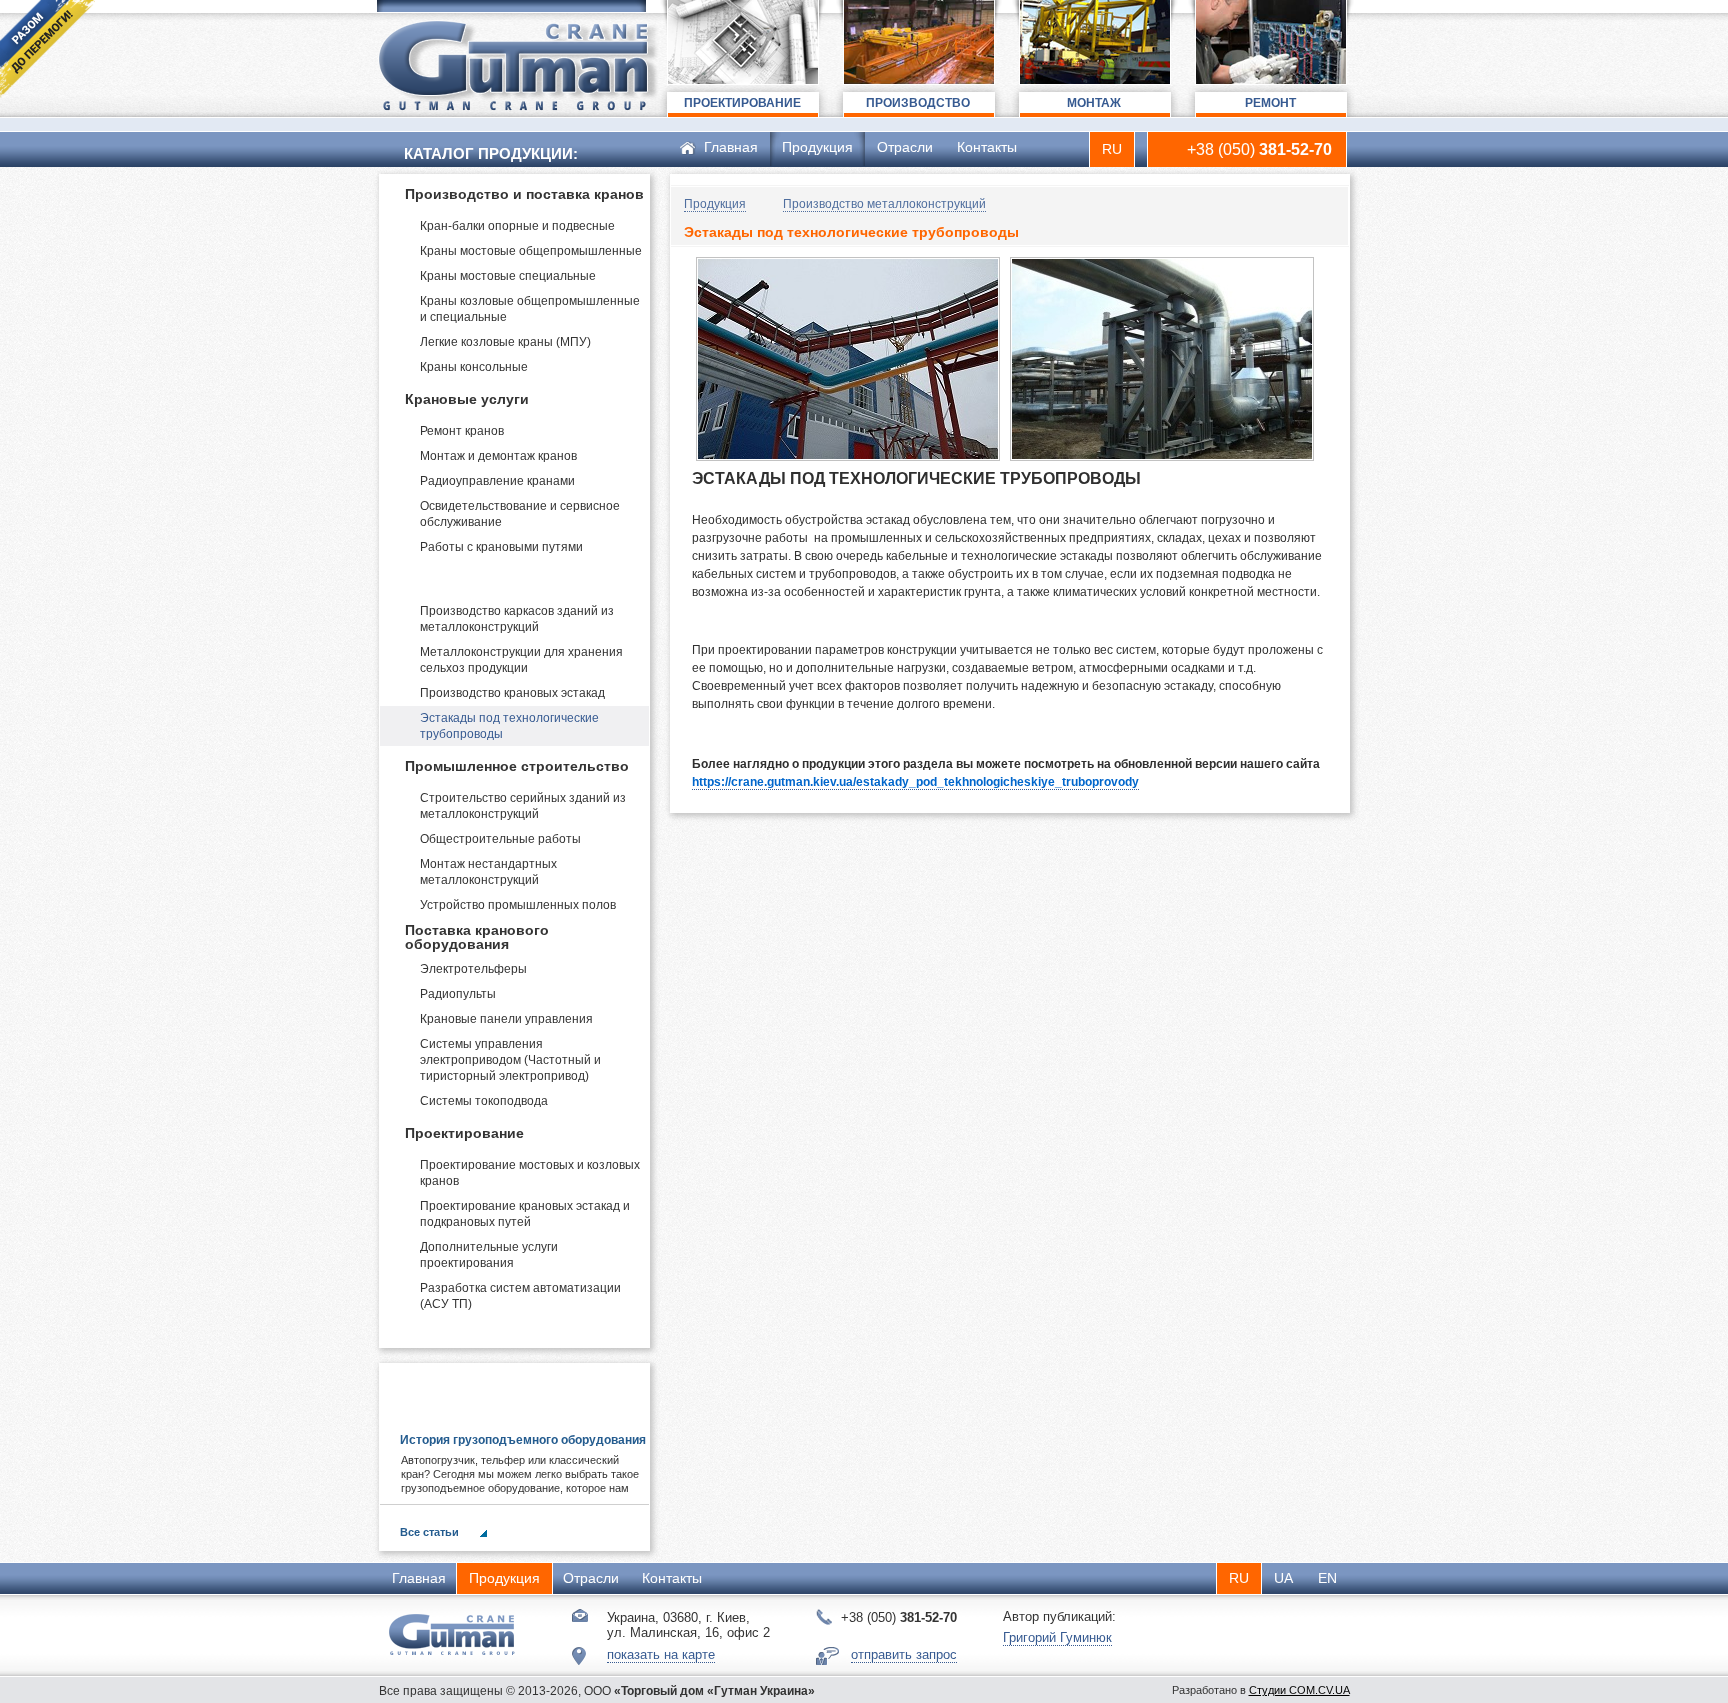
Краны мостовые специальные (508, 276)
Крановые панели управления (506, 1019)
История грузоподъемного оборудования (523, 1440)
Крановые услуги (467, 399)
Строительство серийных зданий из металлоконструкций (523, 806)
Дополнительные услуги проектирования (489, 1255)
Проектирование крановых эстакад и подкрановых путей (525, 1214)
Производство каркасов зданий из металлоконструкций (517, 619)
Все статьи (429, 1532)
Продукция (817, 147)
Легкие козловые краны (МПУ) (505, 342)
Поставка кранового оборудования (477, 937)
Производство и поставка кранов (524, 194)
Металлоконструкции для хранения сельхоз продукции (521, 660)
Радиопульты (458, 994)
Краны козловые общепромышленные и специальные (530, 309)
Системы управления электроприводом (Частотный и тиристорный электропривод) (510, 1060)
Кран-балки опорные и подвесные (517, 226)
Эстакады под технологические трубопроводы (509, 726)
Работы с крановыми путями (501, 547)
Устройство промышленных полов (518, 905)
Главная (731, 147)
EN (1327, 1578)
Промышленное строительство (517, 766)
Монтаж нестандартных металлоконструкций (488, 872)
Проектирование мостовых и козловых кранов (530, 1173)
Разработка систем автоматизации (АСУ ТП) (520, 1296)
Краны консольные (474, 367)
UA (1283, 1578)
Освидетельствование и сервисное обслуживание (520, 514)
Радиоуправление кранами (497, 481)
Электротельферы (473, 969)
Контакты (987, 147)
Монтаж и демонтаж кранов (498, 456)
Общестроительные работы (500, 839)
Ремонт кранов (462, 431)
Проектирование (464, 1133)
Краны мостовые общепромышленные (531, 251)
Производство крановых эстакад (512, 693)
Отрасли (905, 147)
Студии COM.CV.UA (1299, 1690)
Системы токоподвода (484, 1101)
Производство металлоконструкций (480, 579)
